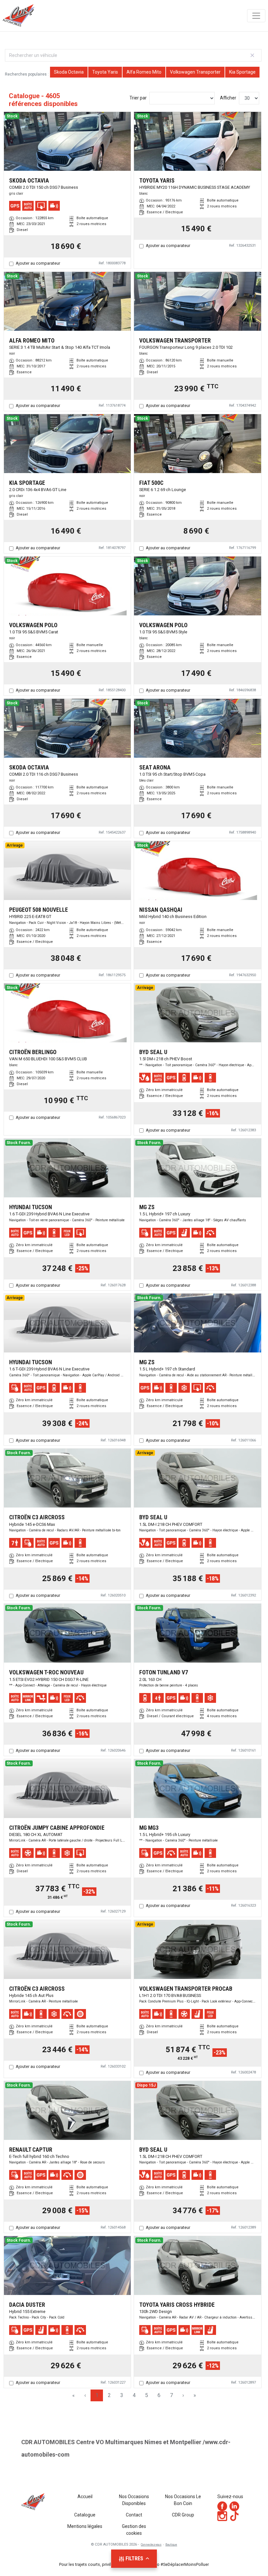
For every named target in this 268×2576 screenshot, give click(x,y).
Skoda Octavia (69, 72)
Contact (134, 2515)
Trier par (138, 98)
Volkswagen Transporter (195, 72)
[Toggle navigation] (256, 16)
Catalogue (85, 2515)
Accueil (85, 2497)
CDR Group (183, 2515)
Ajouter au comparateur (38, 263)
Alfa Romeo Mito (144, 72)
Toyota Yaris (105, 72)
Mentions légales (85, 2526)
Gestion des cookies (134, 2530)
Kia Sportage (242, 72)
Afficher (228, 98)
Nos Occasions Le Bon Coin (183, 2500)
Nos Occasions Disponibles (134, 2500)
